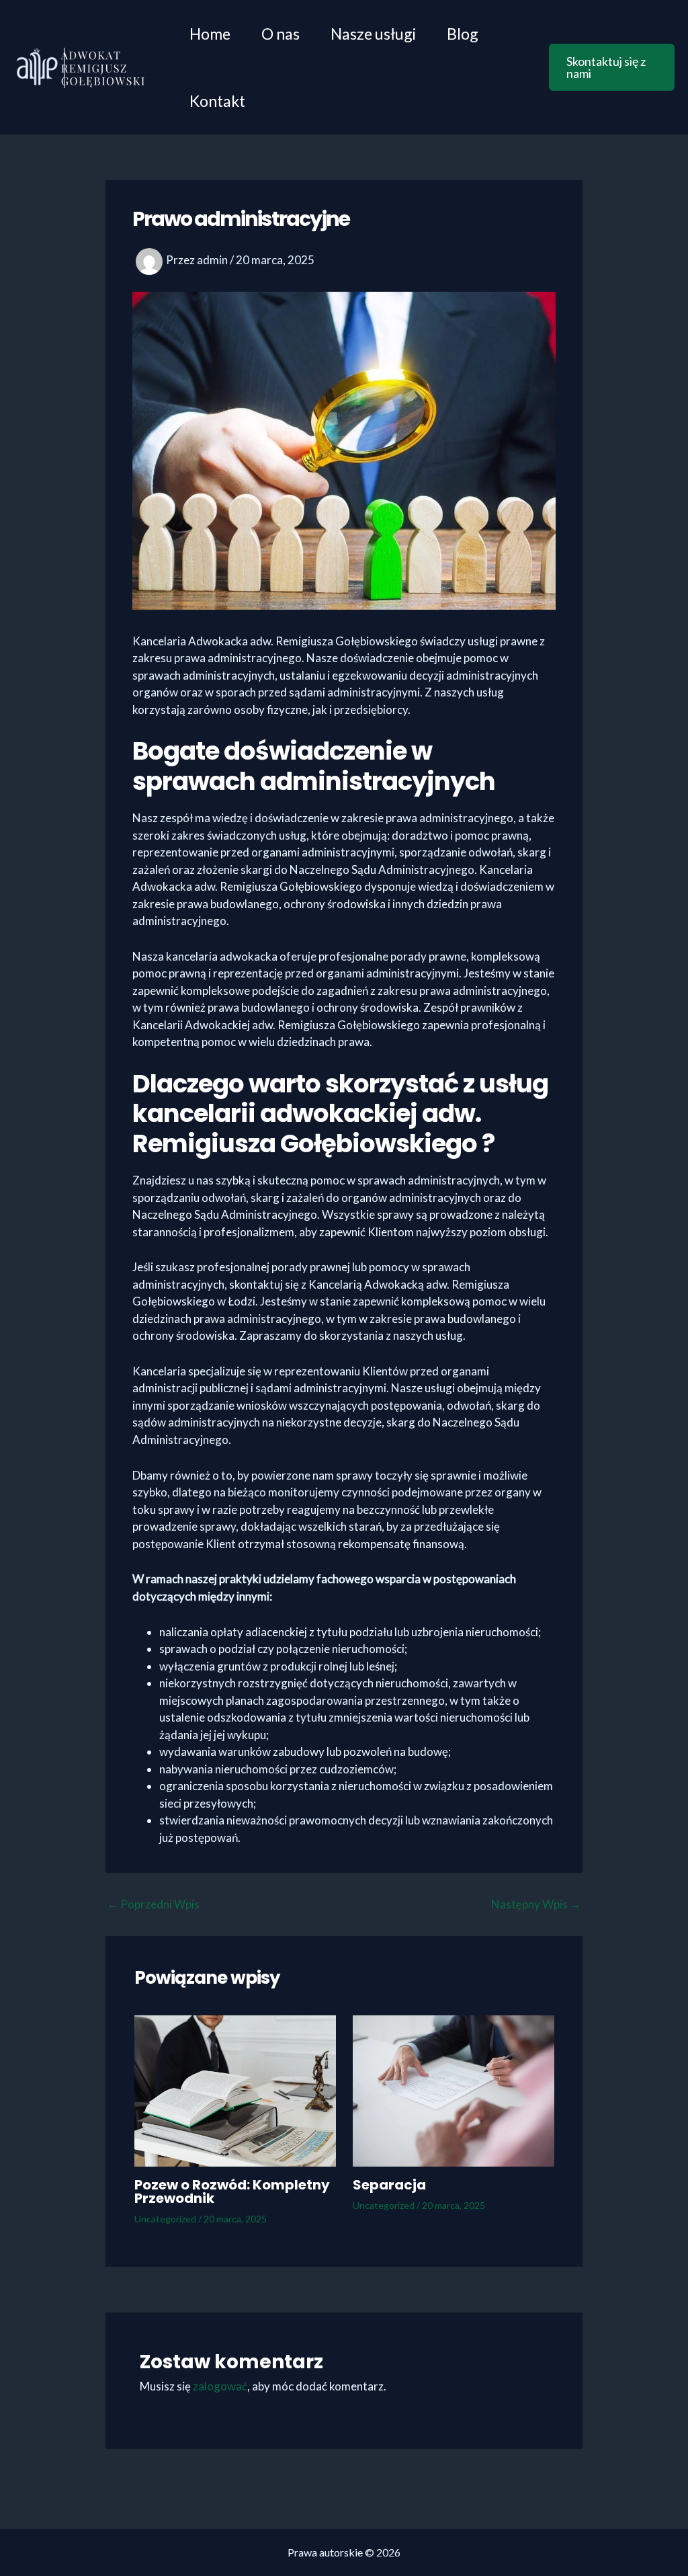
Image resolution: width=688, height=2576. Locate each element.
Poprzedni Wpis (153, 1904)
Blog (463, 34)
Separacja (389, 2185)
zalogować (220, 2386)
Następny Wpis (536, 1904)
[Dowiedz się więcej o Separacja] (454, 2089)
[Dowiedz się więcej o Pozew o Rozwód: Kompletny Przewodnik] (235, 2089)
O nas (281, 34)
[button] (612, 67)
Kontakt (217, 101)
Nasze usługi (373, 34)
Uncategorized (165, 2219)
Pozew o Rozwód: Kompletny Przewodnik (232, 2191)
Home (210, 34)
